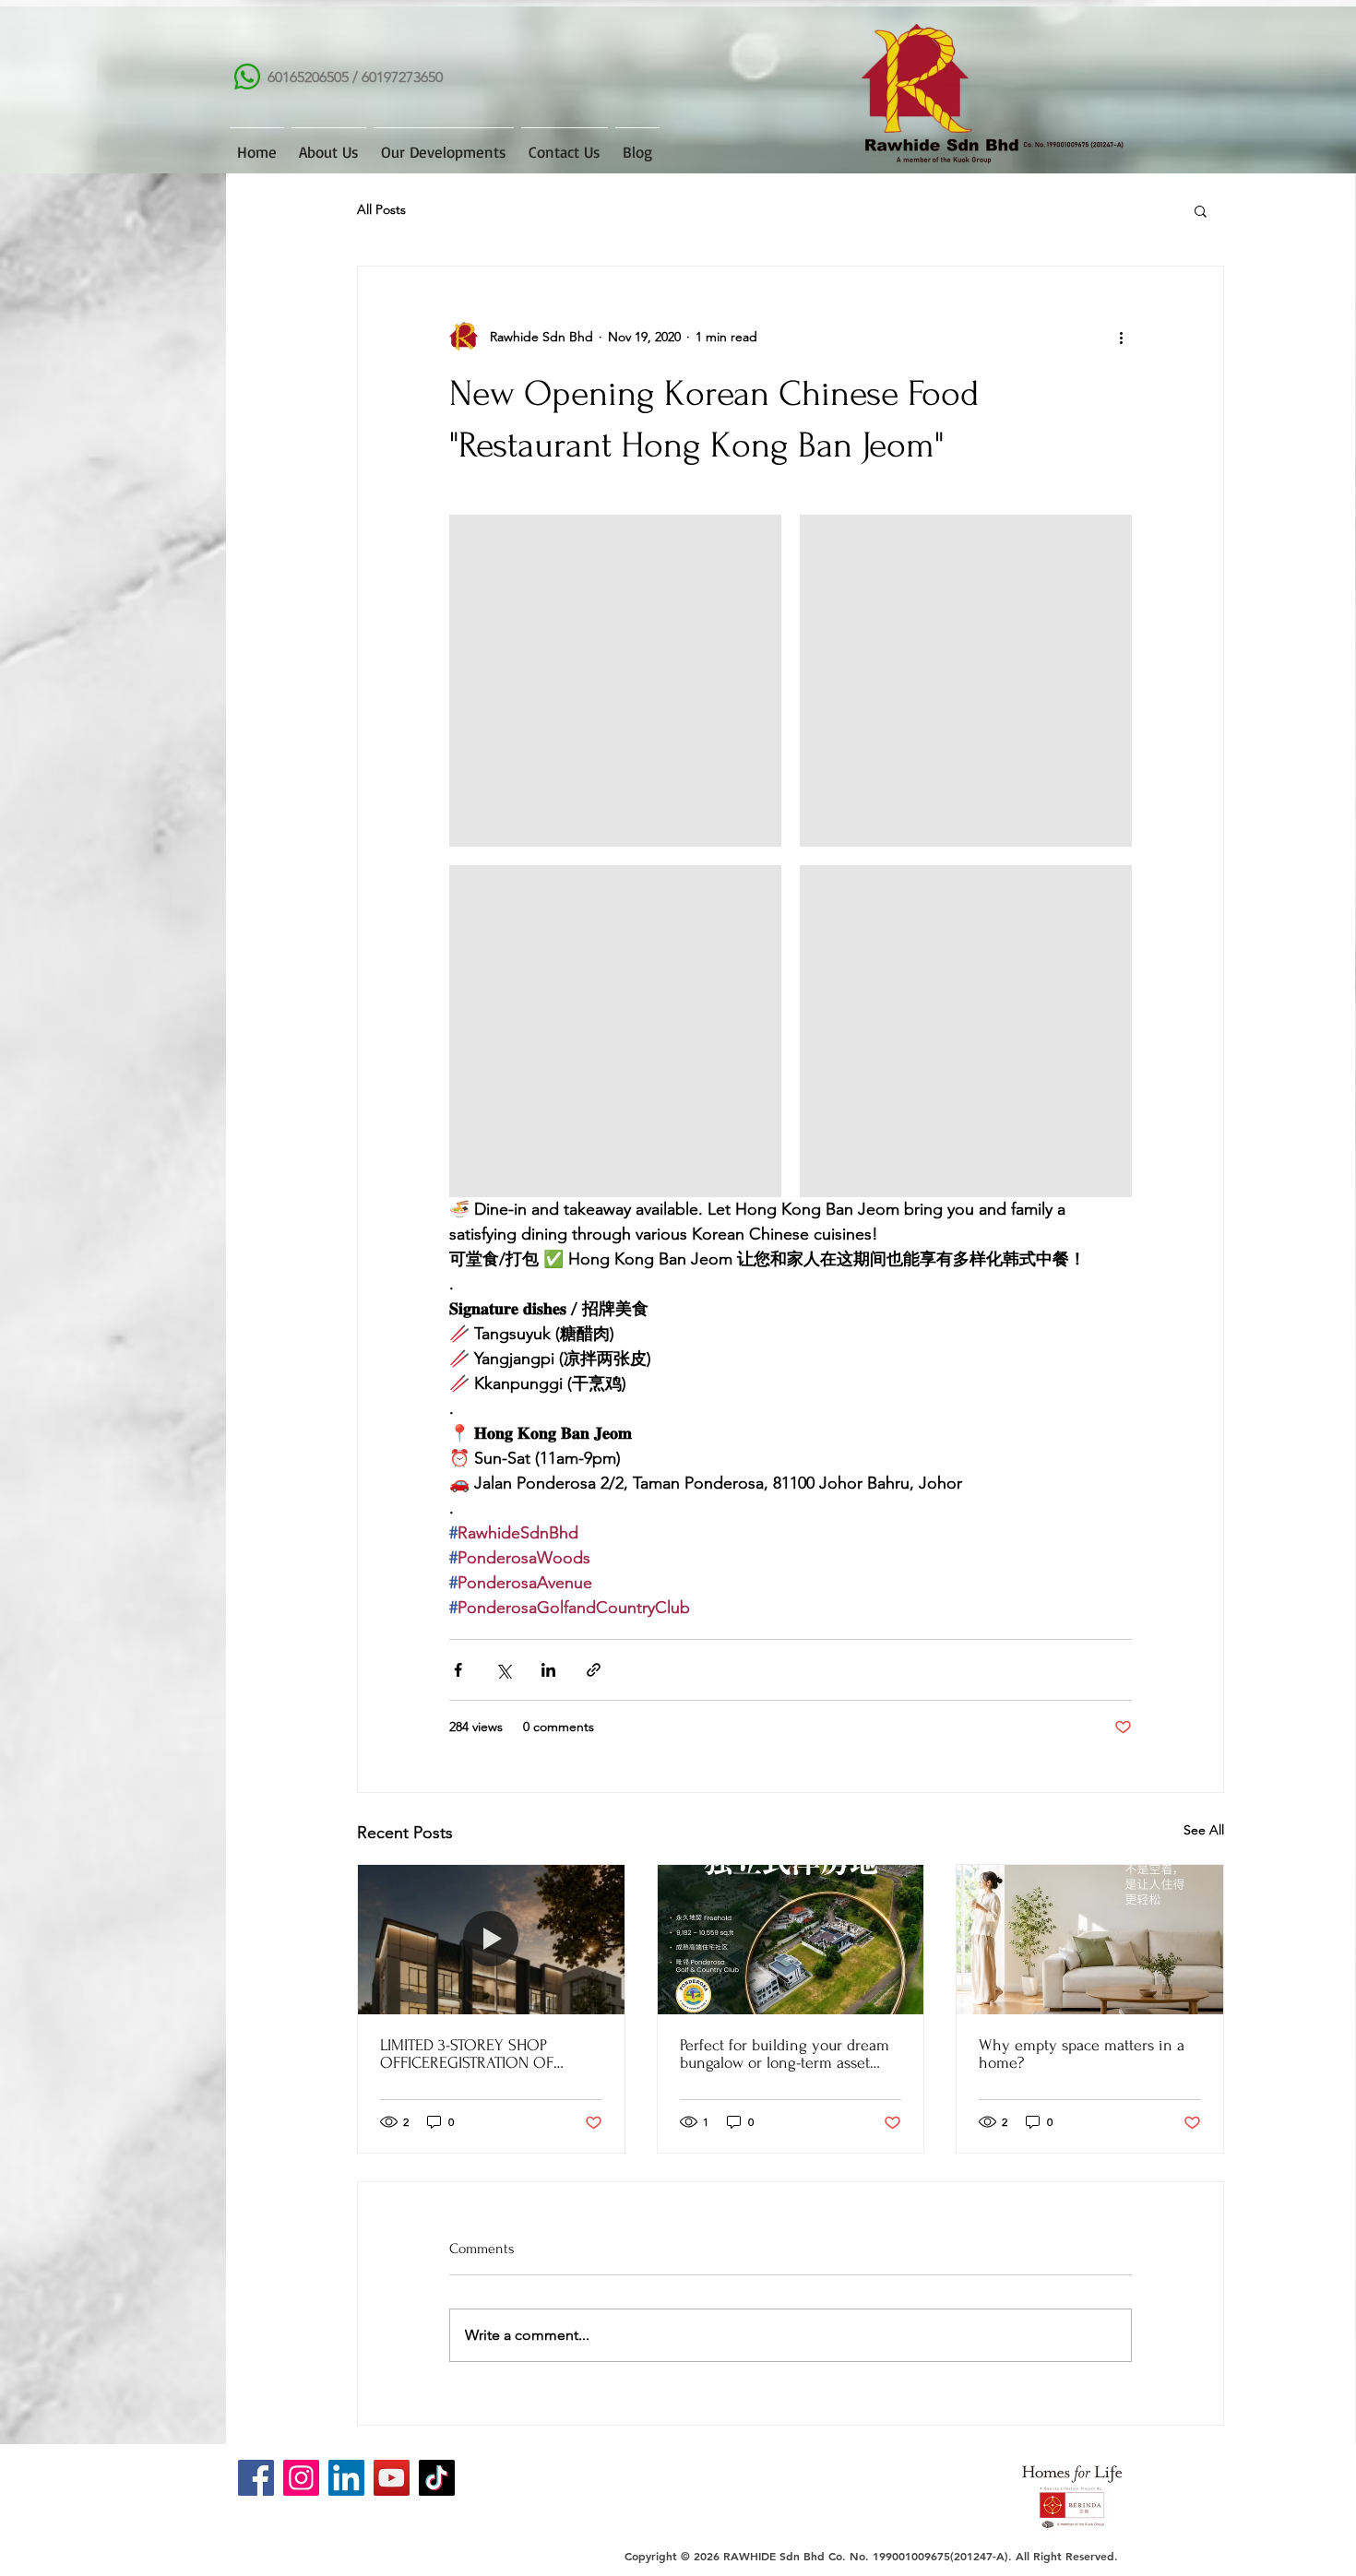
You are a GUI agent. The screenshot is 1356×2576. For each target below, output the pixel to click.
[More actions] (1121, 337)
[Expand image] (615, 681)
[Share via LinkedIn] (548, 1670)
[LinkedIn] (346, 2478)
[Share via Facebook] (458, 1670)
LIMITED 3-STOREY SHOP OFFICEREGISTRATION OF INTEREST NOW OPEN (467, 2054)
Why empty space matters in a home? (1082, 2054)
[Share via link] (594, 1670)
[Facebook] (256, 2478)
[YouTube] (392, 2478)
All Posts (381, 209)
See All (1204, 1830)
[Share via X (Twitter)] (503, 1670)
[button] (1201, 210)
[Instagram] (301, 2478)
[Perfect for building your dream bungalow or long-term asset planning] (791, 1940)
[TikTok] (437, 2478)
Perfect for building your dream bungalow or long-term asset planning (785, 2054)
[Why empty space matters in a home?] (1090, 1940)
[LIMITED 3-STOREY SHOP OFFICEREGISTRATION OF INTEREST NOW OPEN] (491, 1940)
